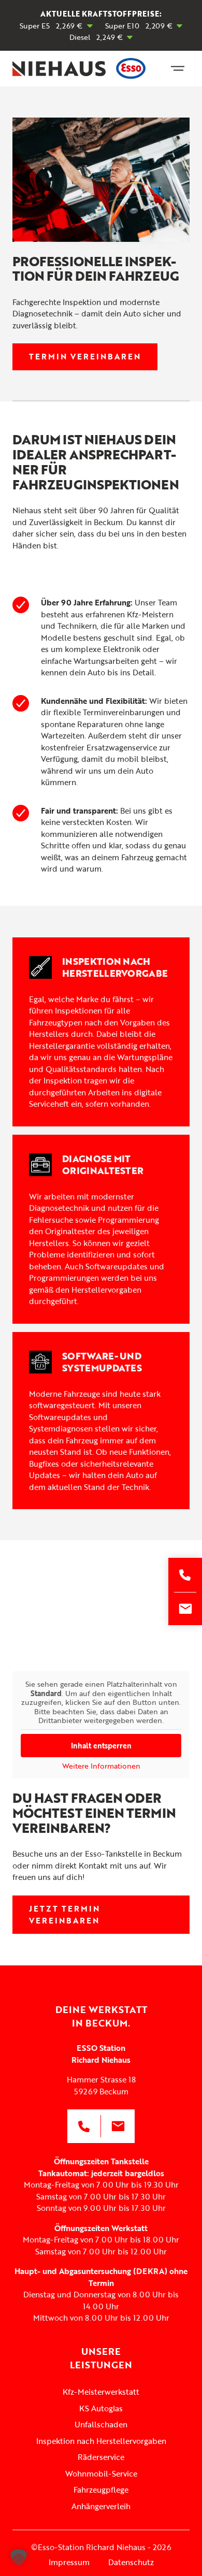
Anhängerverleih (101, 2506)
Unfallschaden (101, 2424)
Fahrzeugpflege (101, 2490)
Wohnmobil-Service (101, 2473)
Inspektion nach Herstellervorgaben (101, 2441)
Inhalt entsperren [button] (101, 1746)
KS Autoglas (101, 2408)
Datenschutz (131, 2563)
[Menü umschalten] (178, 68)
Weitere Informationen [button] (101, 1766)
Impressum (69, 2563)
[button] (19, 2557)
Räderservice (101, 2457)
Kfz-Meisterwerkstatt (101, 2392)
